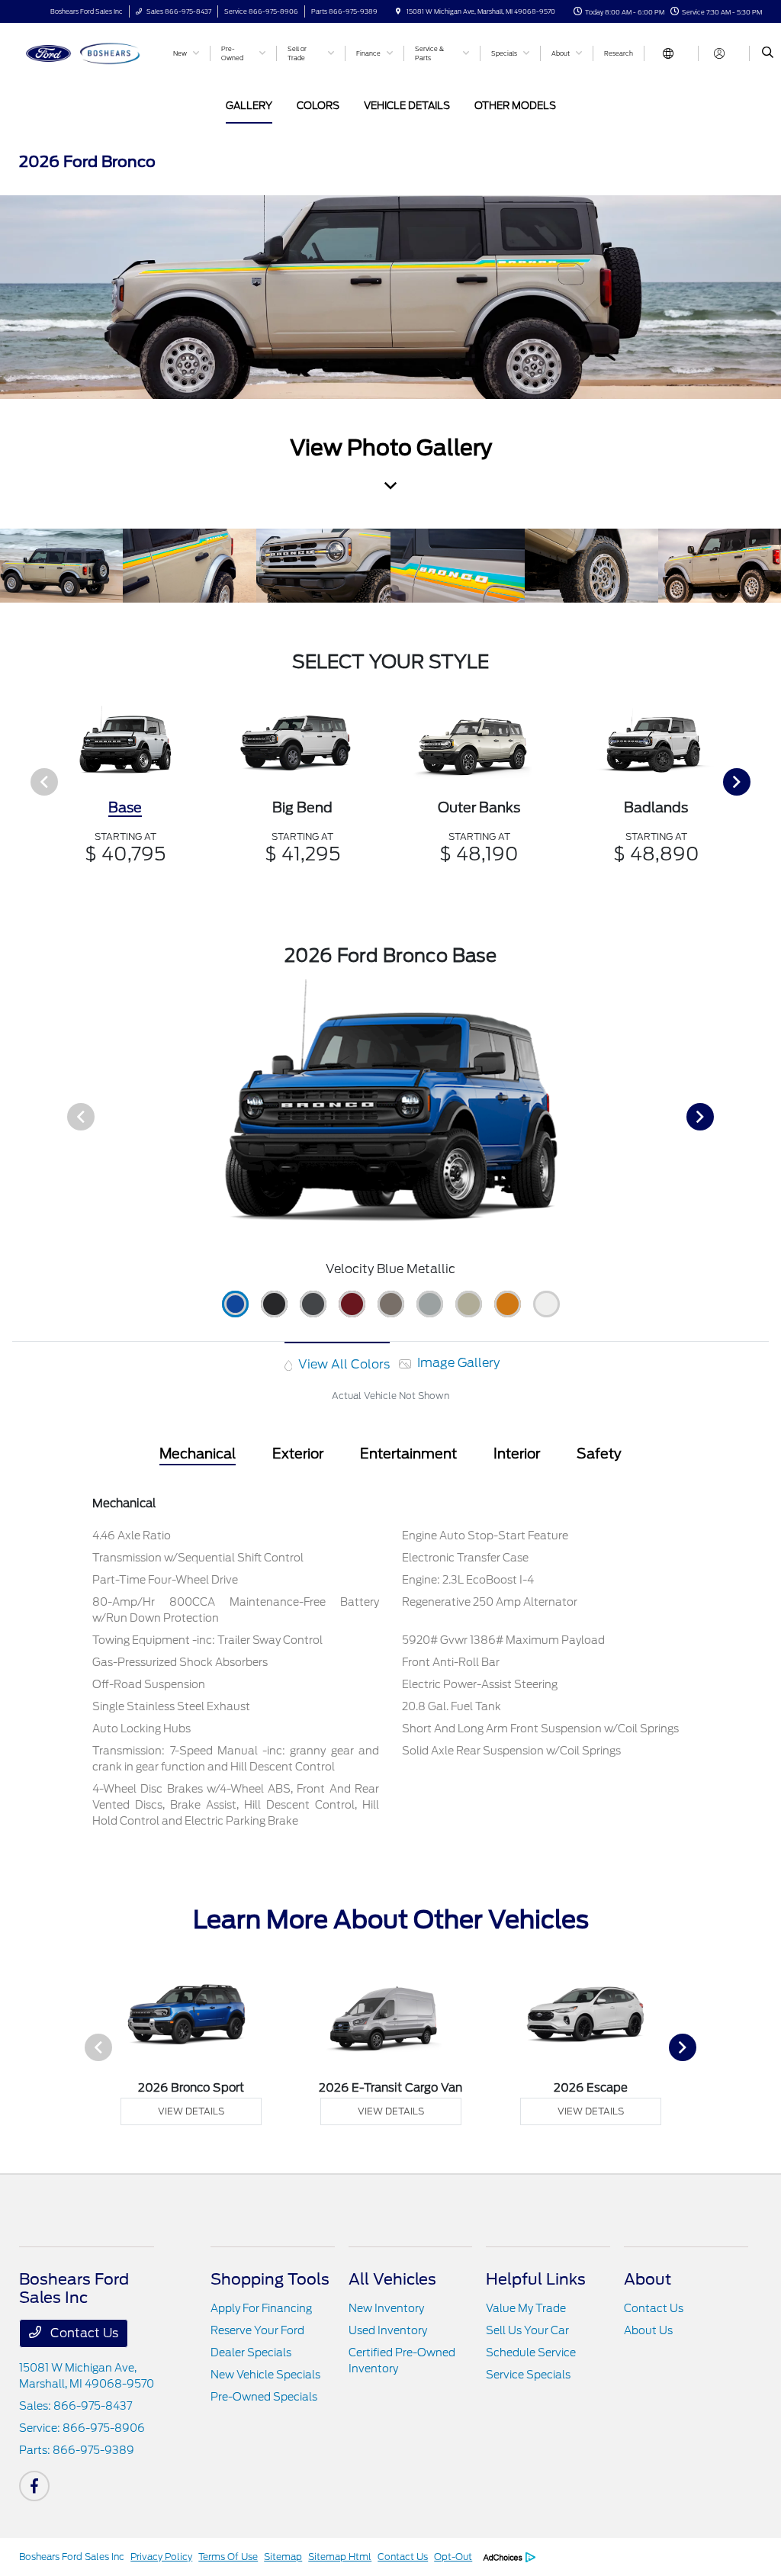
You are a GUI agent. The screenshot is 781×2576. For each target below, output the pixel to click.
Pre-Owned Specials (264, 2397)
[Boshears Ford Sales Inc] (88, 52)
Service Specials (528, 2375)
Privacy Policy (161, 2557)
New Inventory (386, 2308)
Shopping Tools (270, 2279)
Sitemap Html (340, 2557)
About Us (648, 2330)
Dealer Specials (251, 2352)
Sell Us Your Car (527, 2330)
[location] (398, 11)
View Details (191, 2111)
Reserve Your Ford (257, 2330)
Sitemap (283, 2557)
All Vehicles (392, 2279)
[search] (768, 53)
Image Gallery (457, 1363)
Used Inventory (388, 2330)
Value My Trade (526, 2308)
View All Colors (342, 1364)
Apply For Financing (261, 2308)
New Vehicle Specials (265, 2375)
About (648, 2279)
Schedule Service (531, 2352)
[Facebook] (34, 2486)
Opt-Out (453, 2557)
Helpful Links (536, 2279)
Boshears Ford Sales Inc (72, 2557)
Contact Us (83, 2333)
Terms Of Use (228, 2557)
